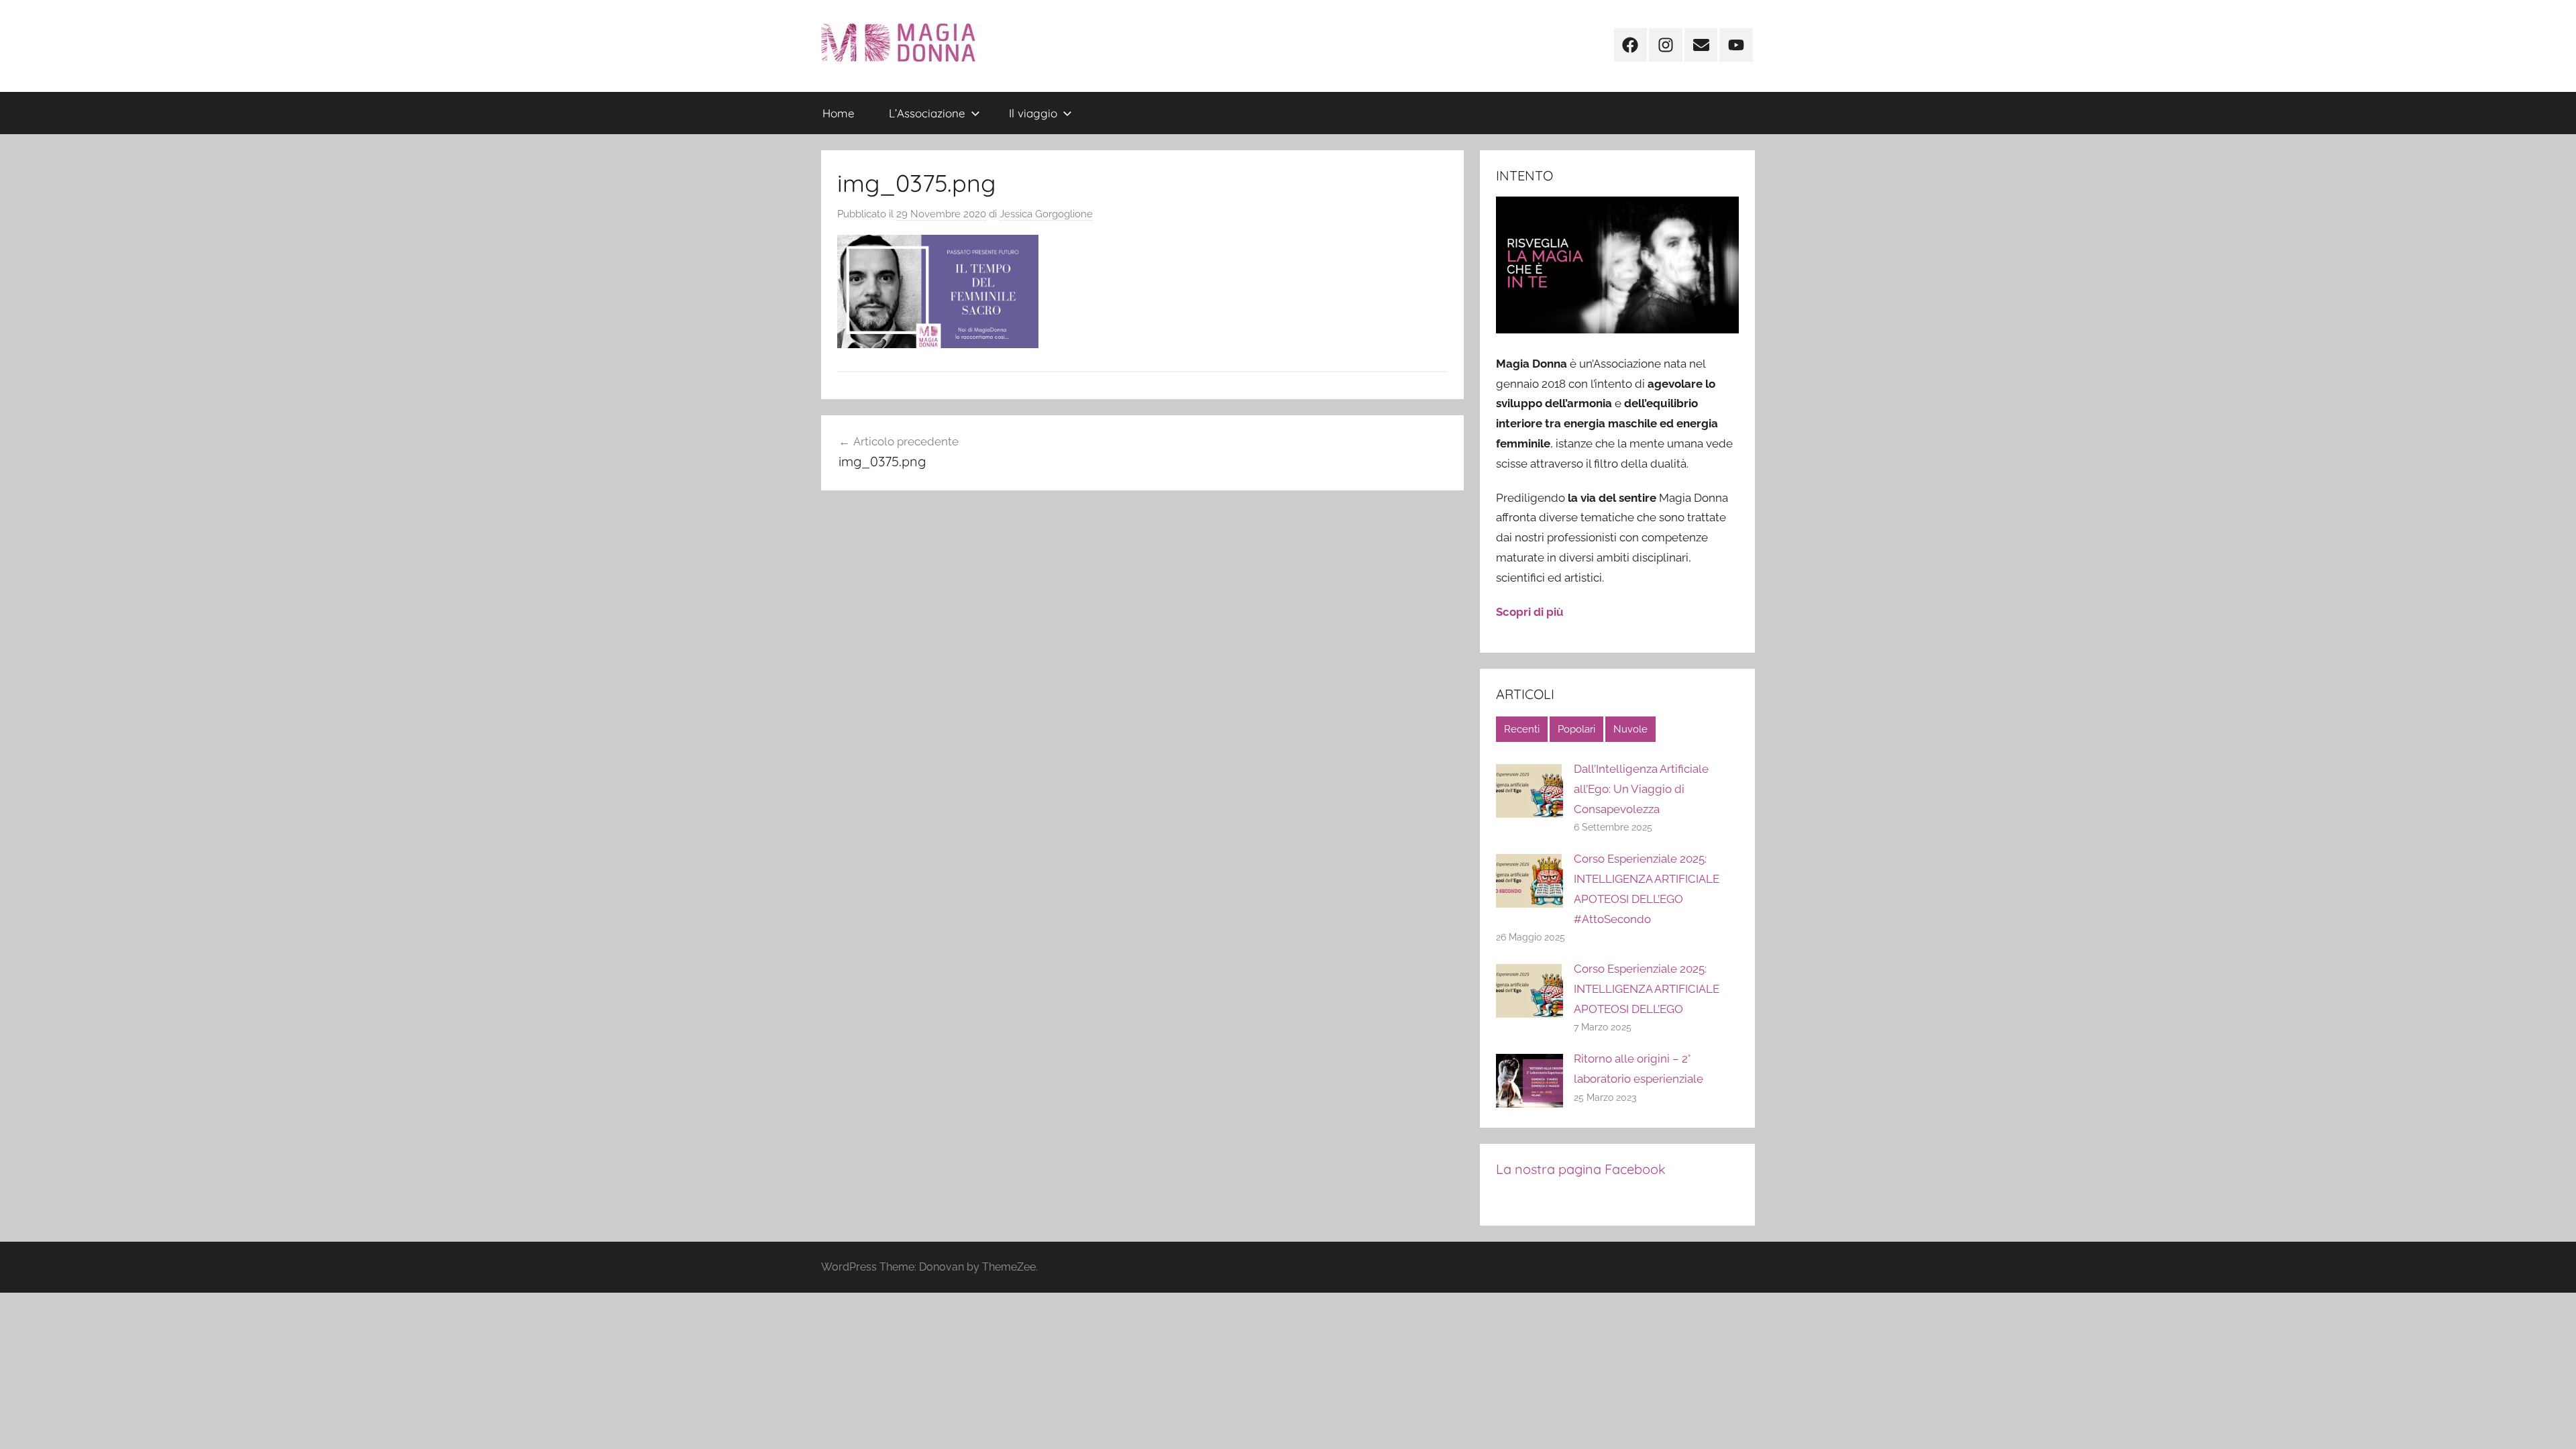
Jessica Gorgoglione (1046, 214)
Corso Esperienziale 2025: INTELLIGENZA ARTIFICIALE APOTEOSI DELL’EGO (1647, 989)
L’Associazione (927, 113)
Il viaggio (1033, 113)
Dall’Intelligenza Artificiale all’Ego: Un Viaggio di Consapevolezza (1641, 789)
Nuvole (1630, 729)
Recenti (1522, 729)
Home (839, 113)
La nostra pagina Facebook (1581, 1169)
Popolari (1576, 729)
